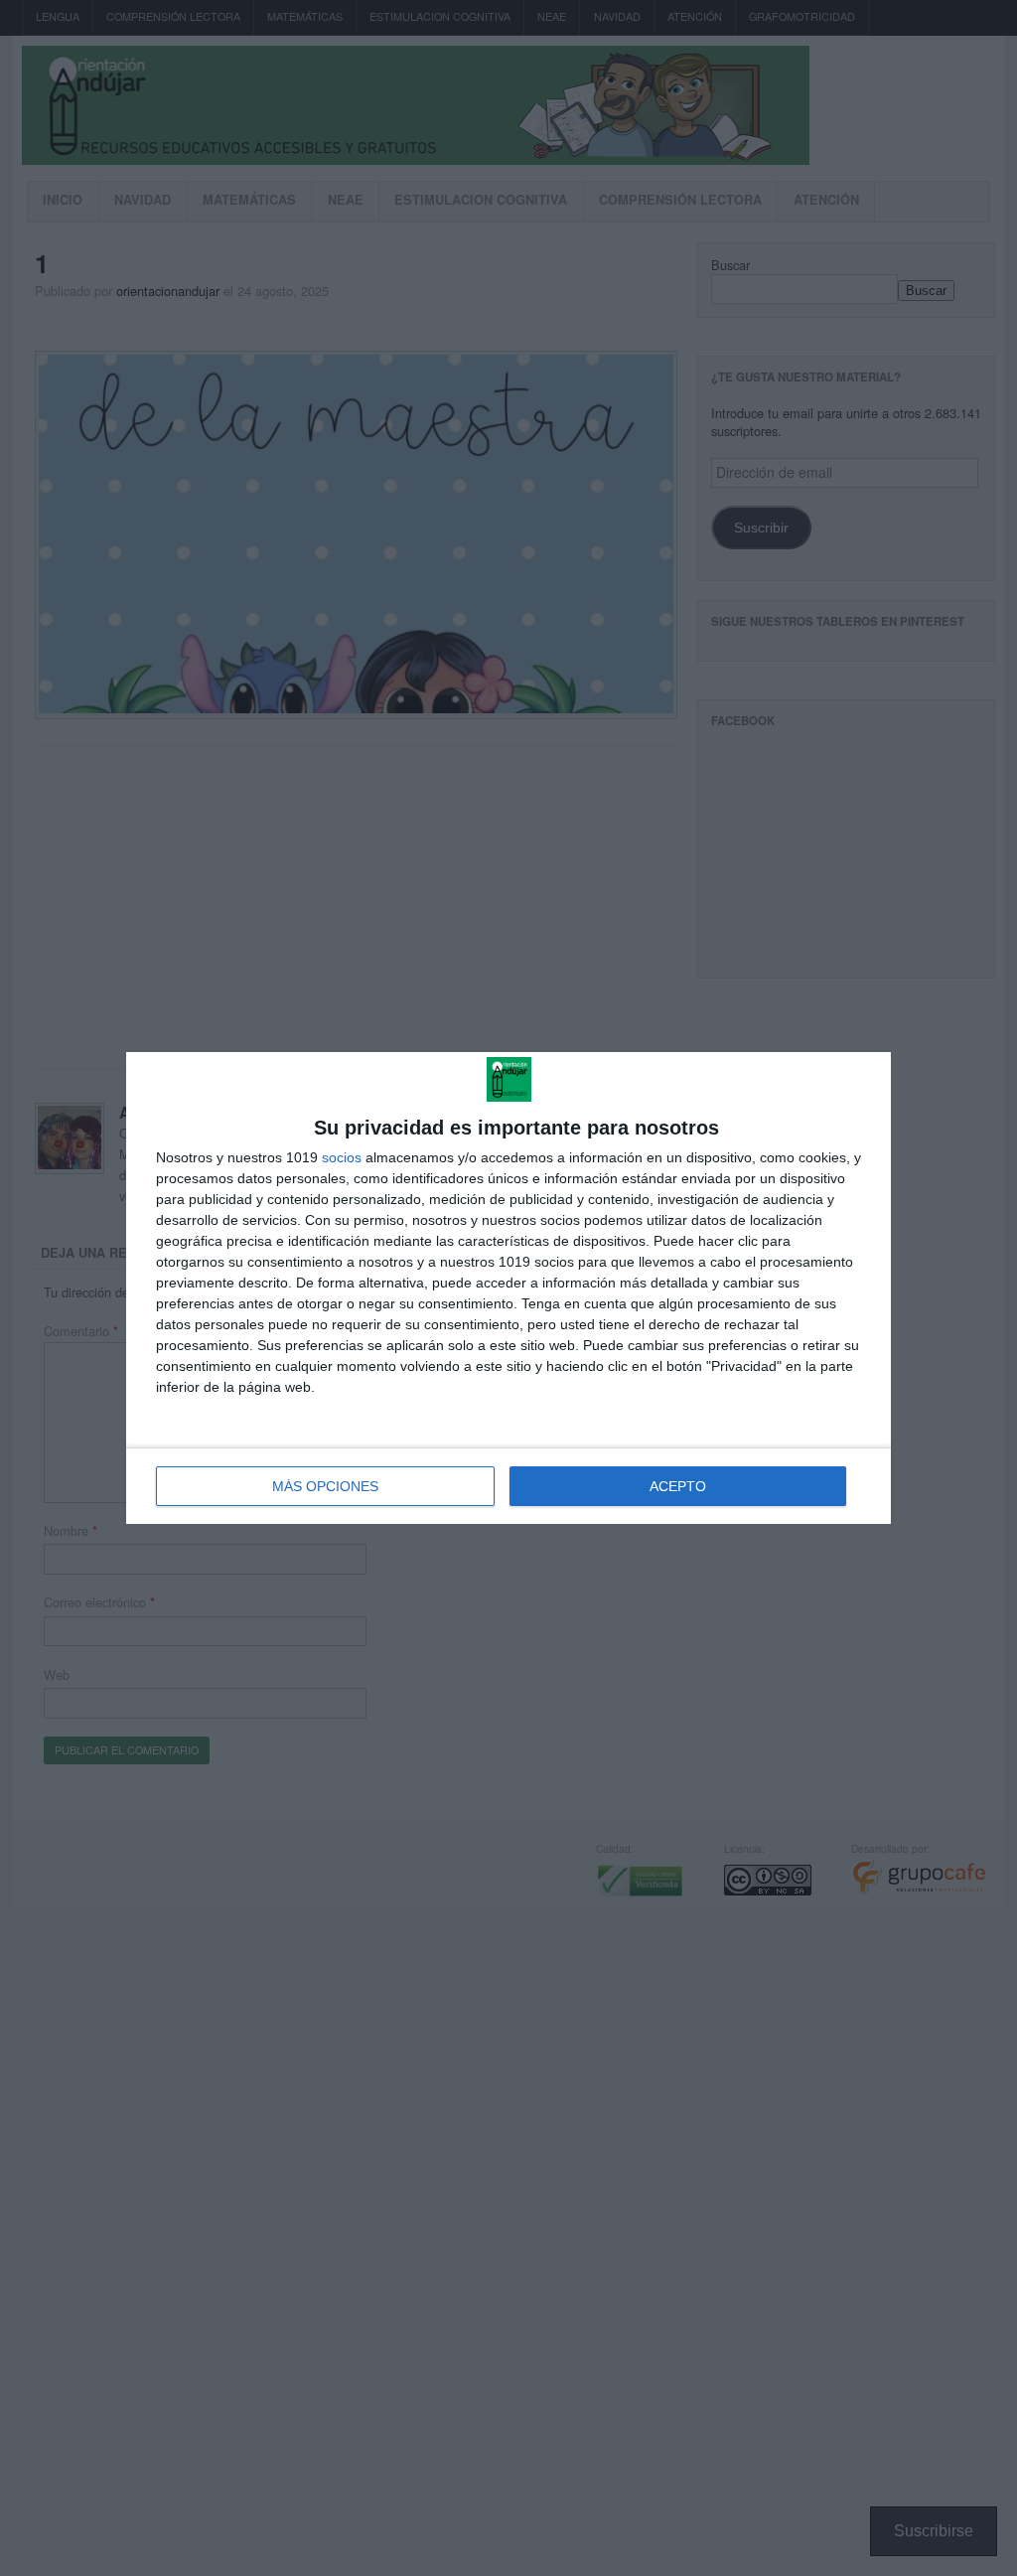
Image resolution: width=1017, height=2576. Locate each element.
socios (342, 1157)
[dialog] (508, 1288)
